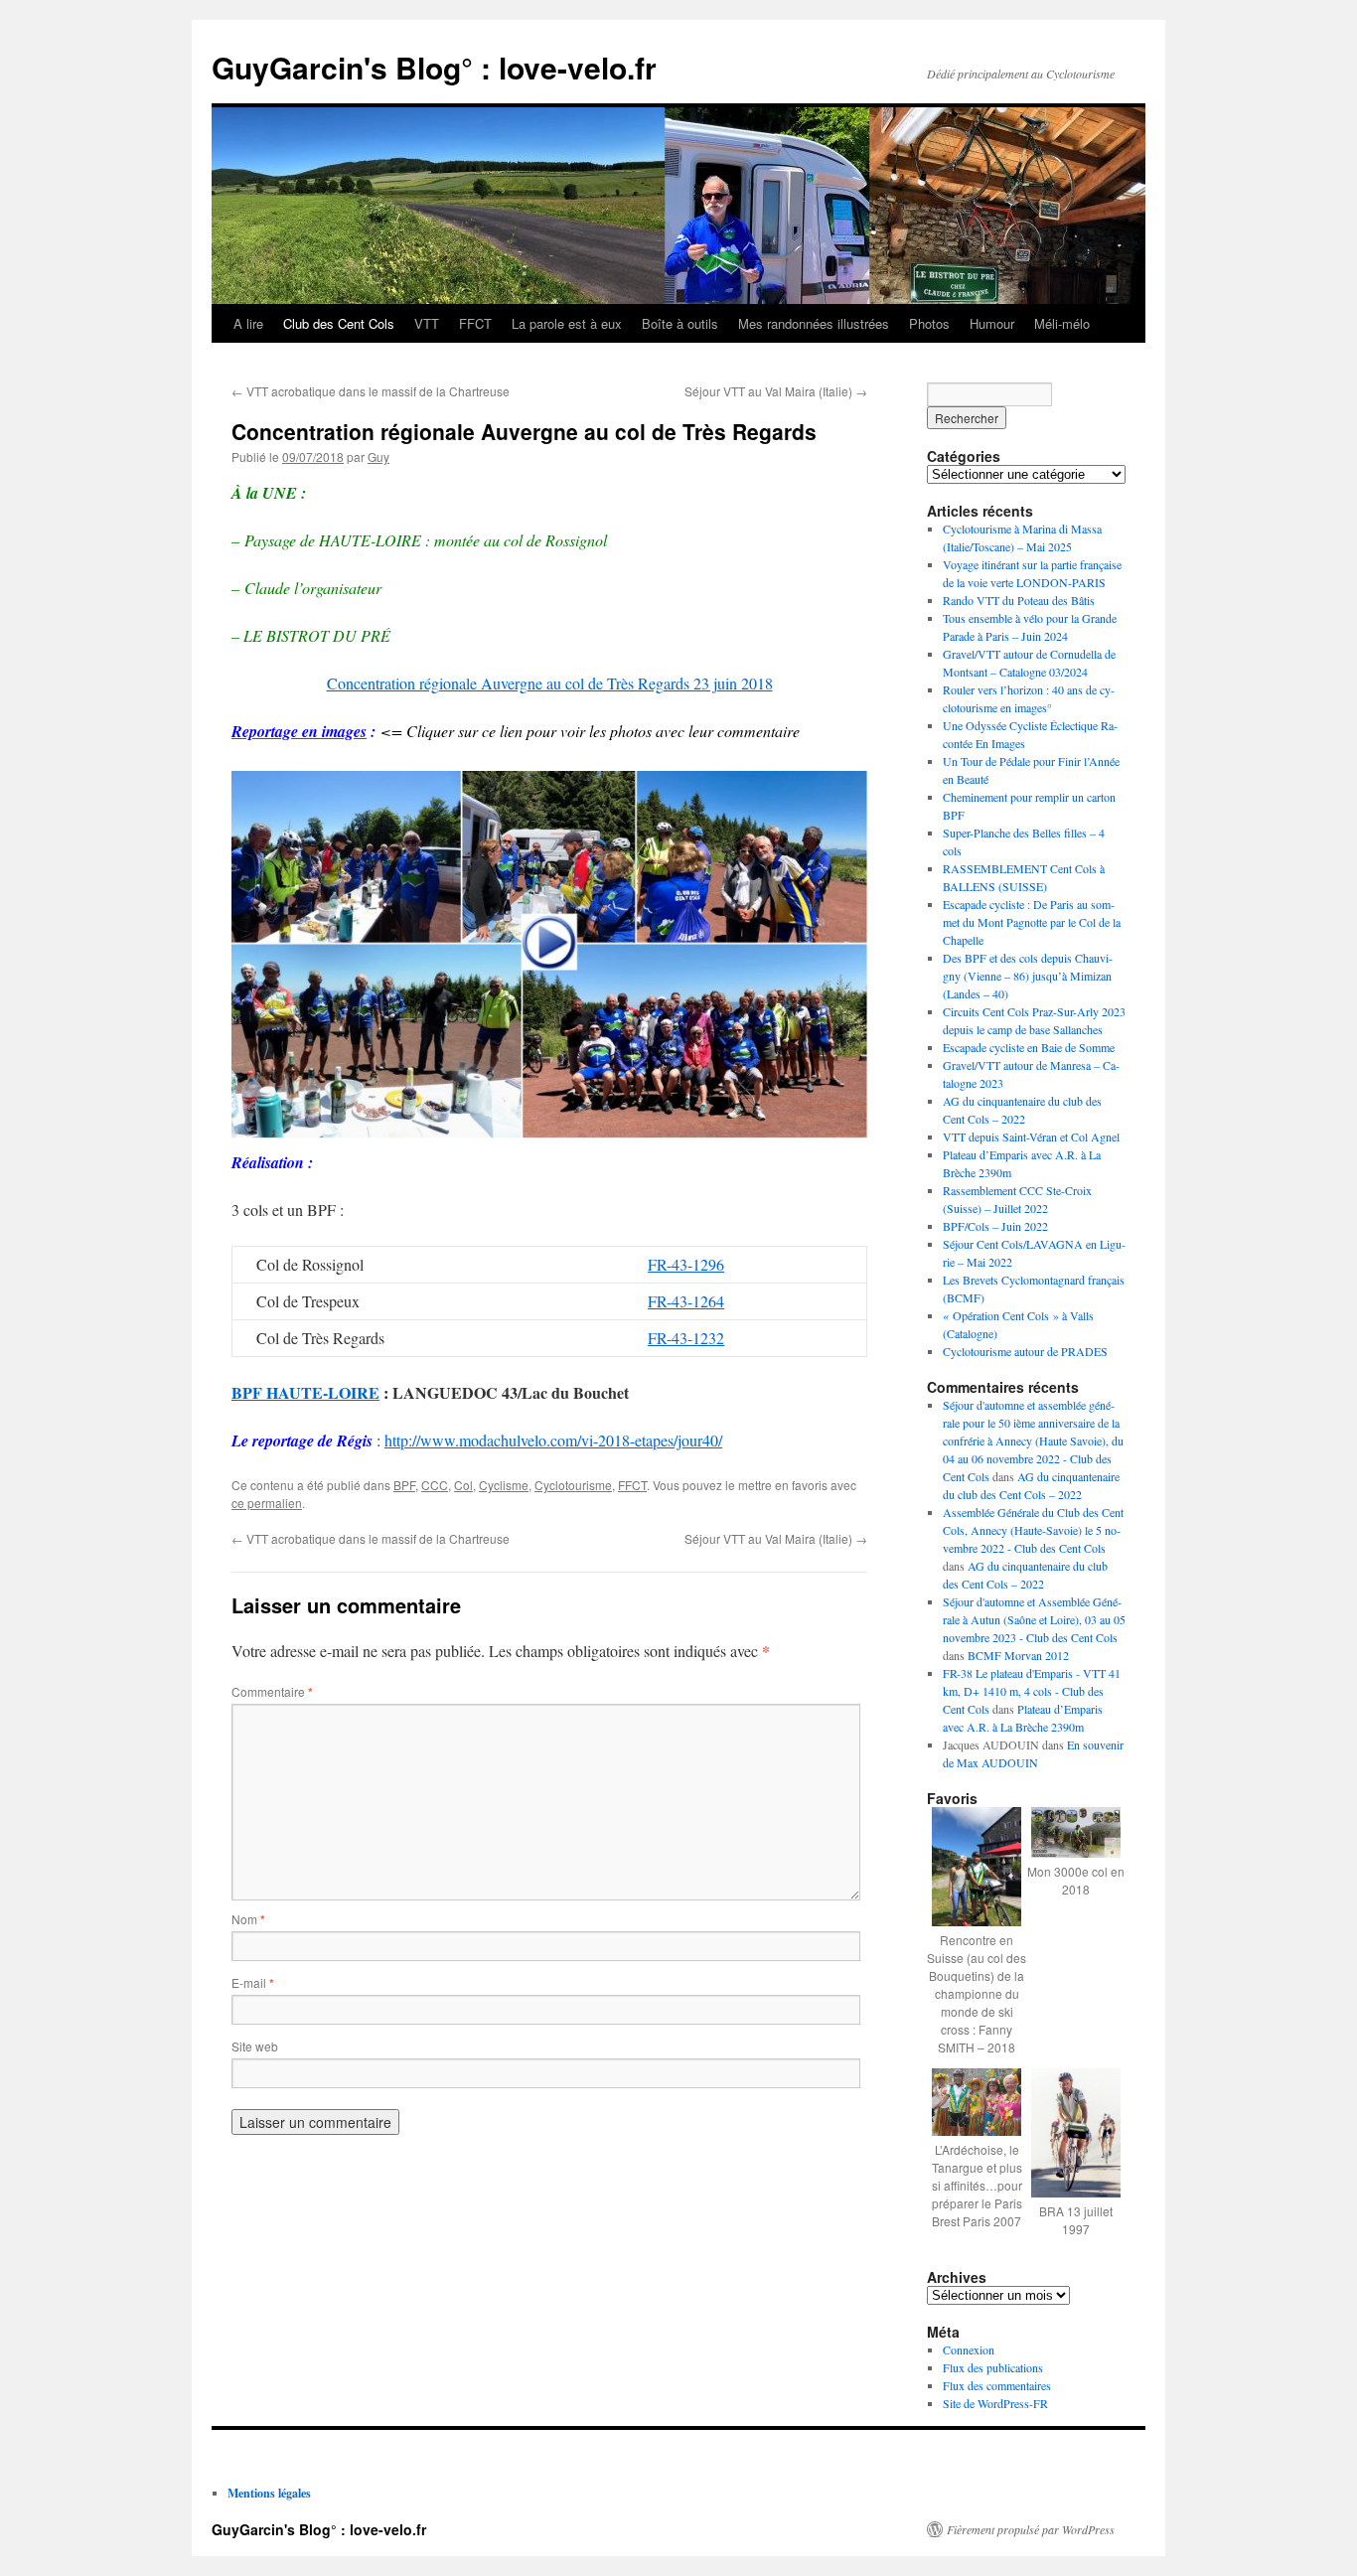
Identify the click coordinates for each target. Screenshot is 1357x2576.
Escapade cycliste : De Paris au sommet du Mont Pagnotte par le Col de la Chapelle (1032, 922)
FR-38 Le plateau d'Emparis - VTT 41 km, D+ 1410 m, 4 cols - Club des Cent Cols (1032, 1691)
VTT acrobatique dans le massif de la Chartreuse (371, 391)
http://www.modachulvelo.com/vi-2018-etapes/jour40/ (553, 1440)
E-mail (253, 1982)
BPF (404, 1485)
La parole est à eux (567, 323)
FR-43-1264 (686, 1301)
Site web (255, 2046)
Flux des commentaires (997, 2385)
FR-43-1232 (686, 1338)
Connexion (969, 2349)
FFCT (475, 323)
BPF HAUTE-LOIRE (305, 1392)
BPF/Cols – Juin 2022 (995, 1226)
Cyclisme (504, 1485)
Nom (248, 1919)
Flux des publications (993, 2367)
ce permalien (267, 1503)
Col (463, 1485)
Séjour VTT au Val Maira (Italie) (776, 391)
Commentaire (272, 1691)
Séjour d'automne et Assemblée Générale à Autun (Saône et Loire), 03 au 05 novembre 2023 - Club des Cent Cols (1034, 1619)
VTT (427, 323)
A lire (248, 323)
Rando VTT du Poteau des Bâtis (1019, 600)
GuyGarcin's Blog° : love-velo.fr (434, 67)
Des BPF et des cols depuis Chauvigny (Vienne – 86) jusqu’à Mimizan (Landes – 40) (1028, 976)
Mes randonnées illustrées (814, 323)
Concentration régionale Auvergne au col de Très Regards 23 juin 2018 (550, 683)
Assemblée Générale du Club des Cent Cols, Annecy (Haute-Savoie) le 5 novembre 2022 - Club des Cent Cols (1033, 1530)
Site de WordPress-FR (995, 2403)
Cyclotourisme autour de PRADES (1025, 1351)
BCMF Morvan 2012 (1018, 1655)
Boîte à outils (680, 323)
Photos (929, 323)
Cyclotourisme (573, 1485)
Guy (378, 456)
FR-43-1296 (686, 1264)
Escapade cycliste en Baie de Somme (1029, 1047)
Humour (992, 323)
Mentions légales (269, 2493)
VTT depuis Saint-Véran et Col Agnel (1031, 1136)
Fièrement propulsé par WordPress (1031, 2529)
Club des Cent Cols (339, 323)
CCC (435, 1485)
